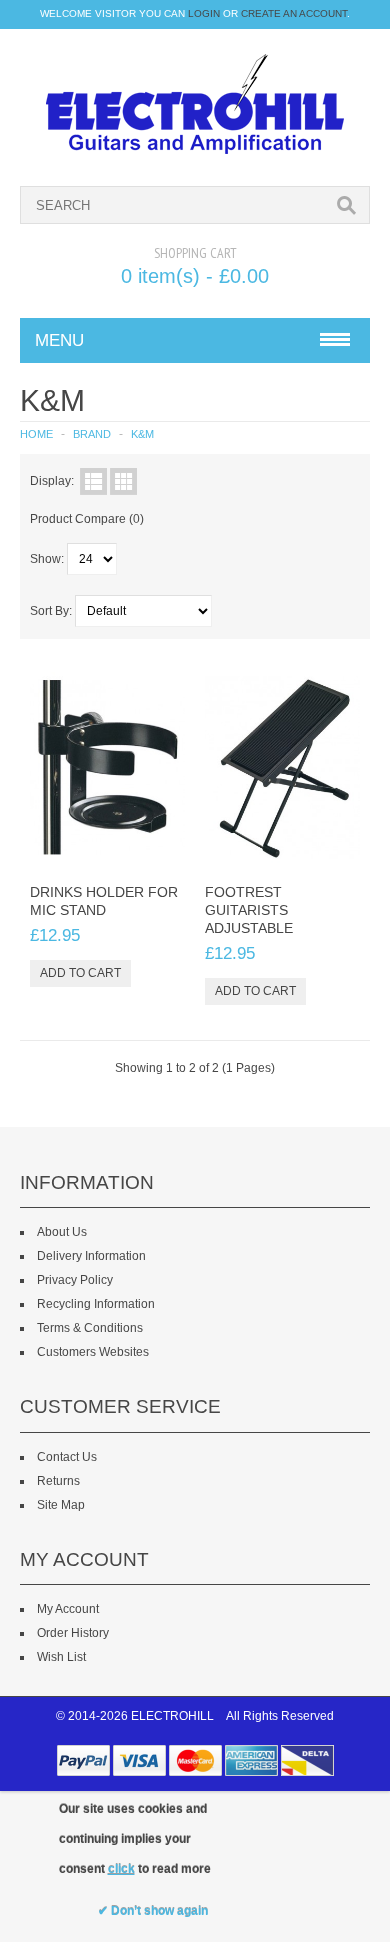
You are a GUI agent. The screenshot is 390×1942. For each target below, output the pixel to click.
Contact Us (67, 1457)
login (204, 13)
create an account (294, 13)
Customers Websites (93, 1352)
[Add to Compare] (163, 850)
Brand (92, 434)
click (121, 1869)
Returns (58, 1481)
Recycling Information (96, 1304)
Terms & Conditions (90, 1328)
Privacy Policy (75, 1280)
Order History (73, 1633)
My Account (68, 1609)
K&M (142, 434)
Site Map (61, 1505)
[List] (93, 481)
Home (36, 434)
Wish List (61, 1657)
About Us (62, 1232)
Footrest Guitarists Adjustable (249, 910)
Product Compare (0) (87, 519)
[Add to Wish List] (130, 850)
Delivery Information (91, 1256)
